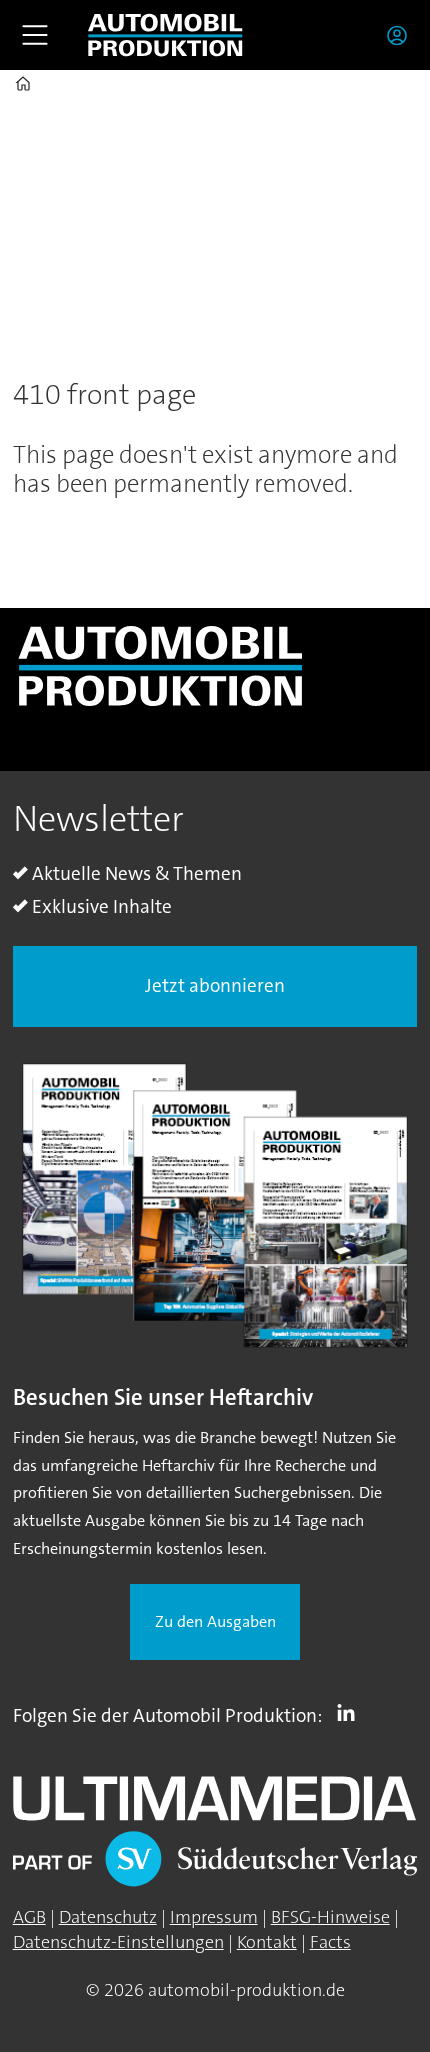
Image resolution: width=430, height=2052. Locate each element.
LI (351, 1712)
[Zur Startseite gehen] (165, 35)
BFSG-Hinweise (330, 1917)
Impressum (214, 1917)
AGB (29, 1917)
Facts (330, 1942)
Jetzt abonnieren (215, 985)
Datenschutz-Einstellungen (118, 1942)
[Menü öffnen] (35, 35)
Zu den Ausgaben (215, 1621)
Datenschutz (108, 1917)
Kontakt (267, 1942)
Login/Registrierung (402, 35)
